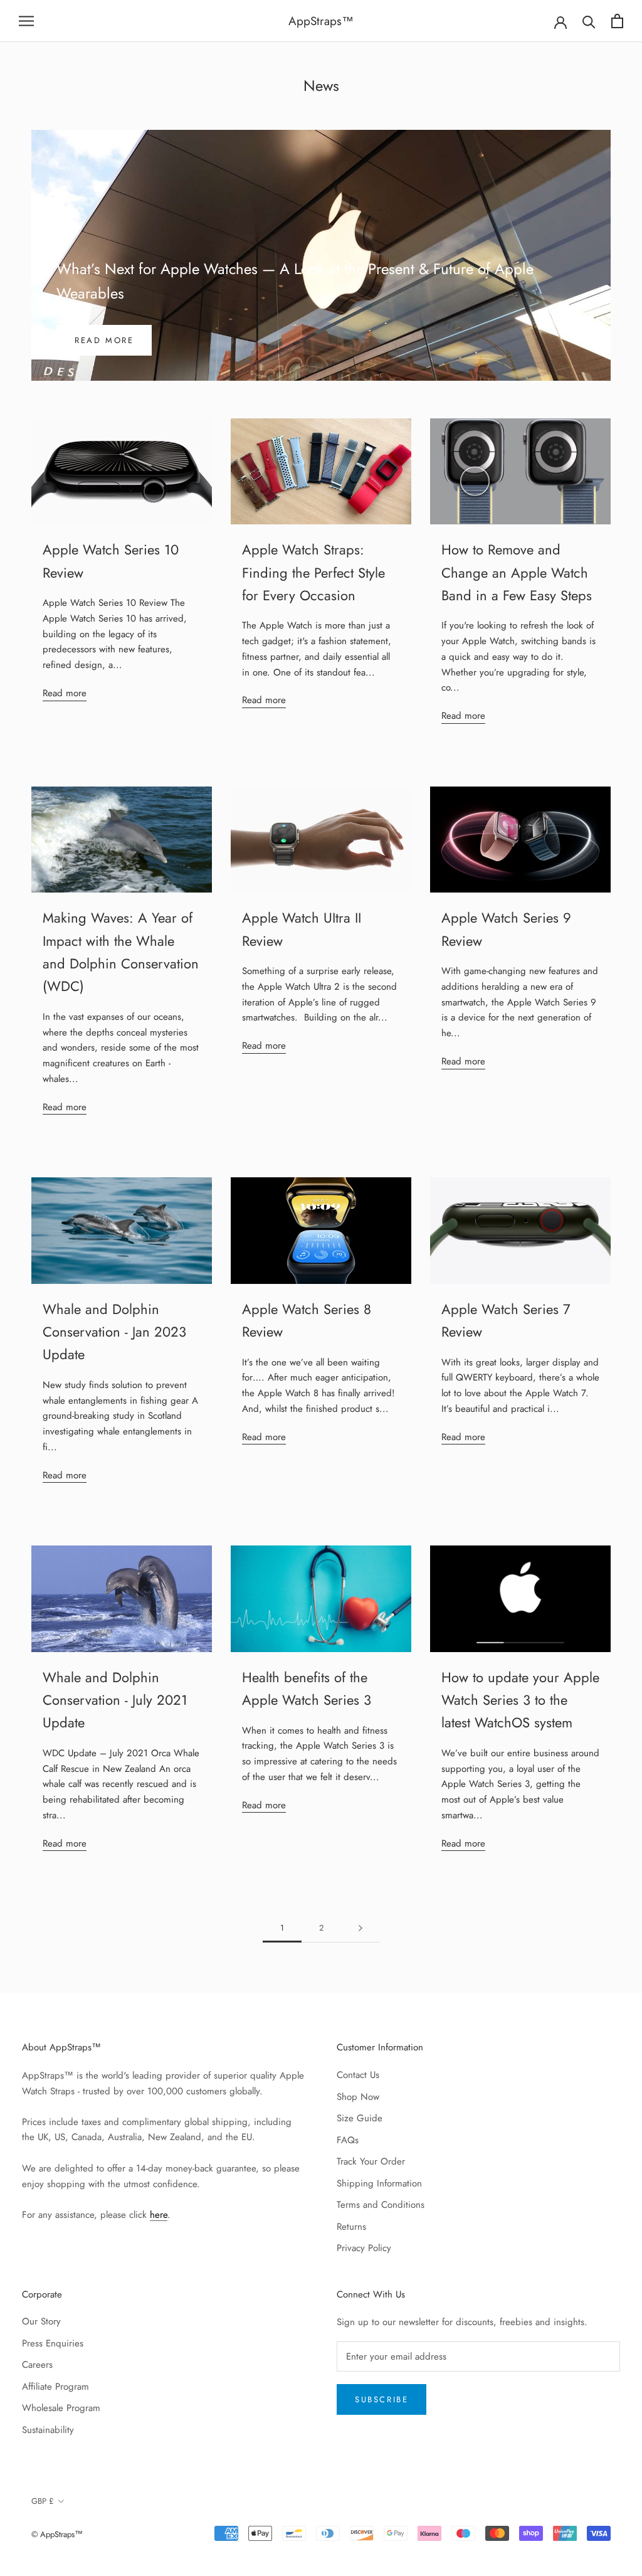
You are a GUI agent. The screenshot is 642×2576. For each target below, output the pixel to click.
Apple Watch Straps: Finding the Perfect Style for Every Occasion (313, 572)
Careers (37, 2365)
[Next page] (360, 1928)
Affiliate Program (55, 2387)
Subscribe (382, 2399)
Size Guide (360, 2118)
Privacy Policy (364, 2248)
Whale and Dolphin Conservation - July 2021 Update (115, 1700)
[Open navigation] (26, 21)
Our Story (41, 2321)
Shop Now (358, 2097)
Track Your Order (371, 2161)
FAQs (348, 2140)
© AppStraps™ (57, 2534)
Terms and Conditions (381, 2205)
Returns (351, 2227)
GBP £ (43, 2501)
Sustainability (48, 2430)
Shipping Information (379, 2183)
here (159, 2215)
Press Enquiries (53, 2343)
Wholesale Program (61, 2408)
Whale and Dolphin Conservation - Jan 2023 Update (114, 1332)
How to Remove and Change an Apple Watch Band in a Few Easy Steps (517, 572)
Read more (104, 340)
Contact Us (358, 2075)
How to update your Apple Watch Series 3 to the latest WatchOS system (520, 1700)
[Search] (589, 21)
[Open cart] (617, 21)
